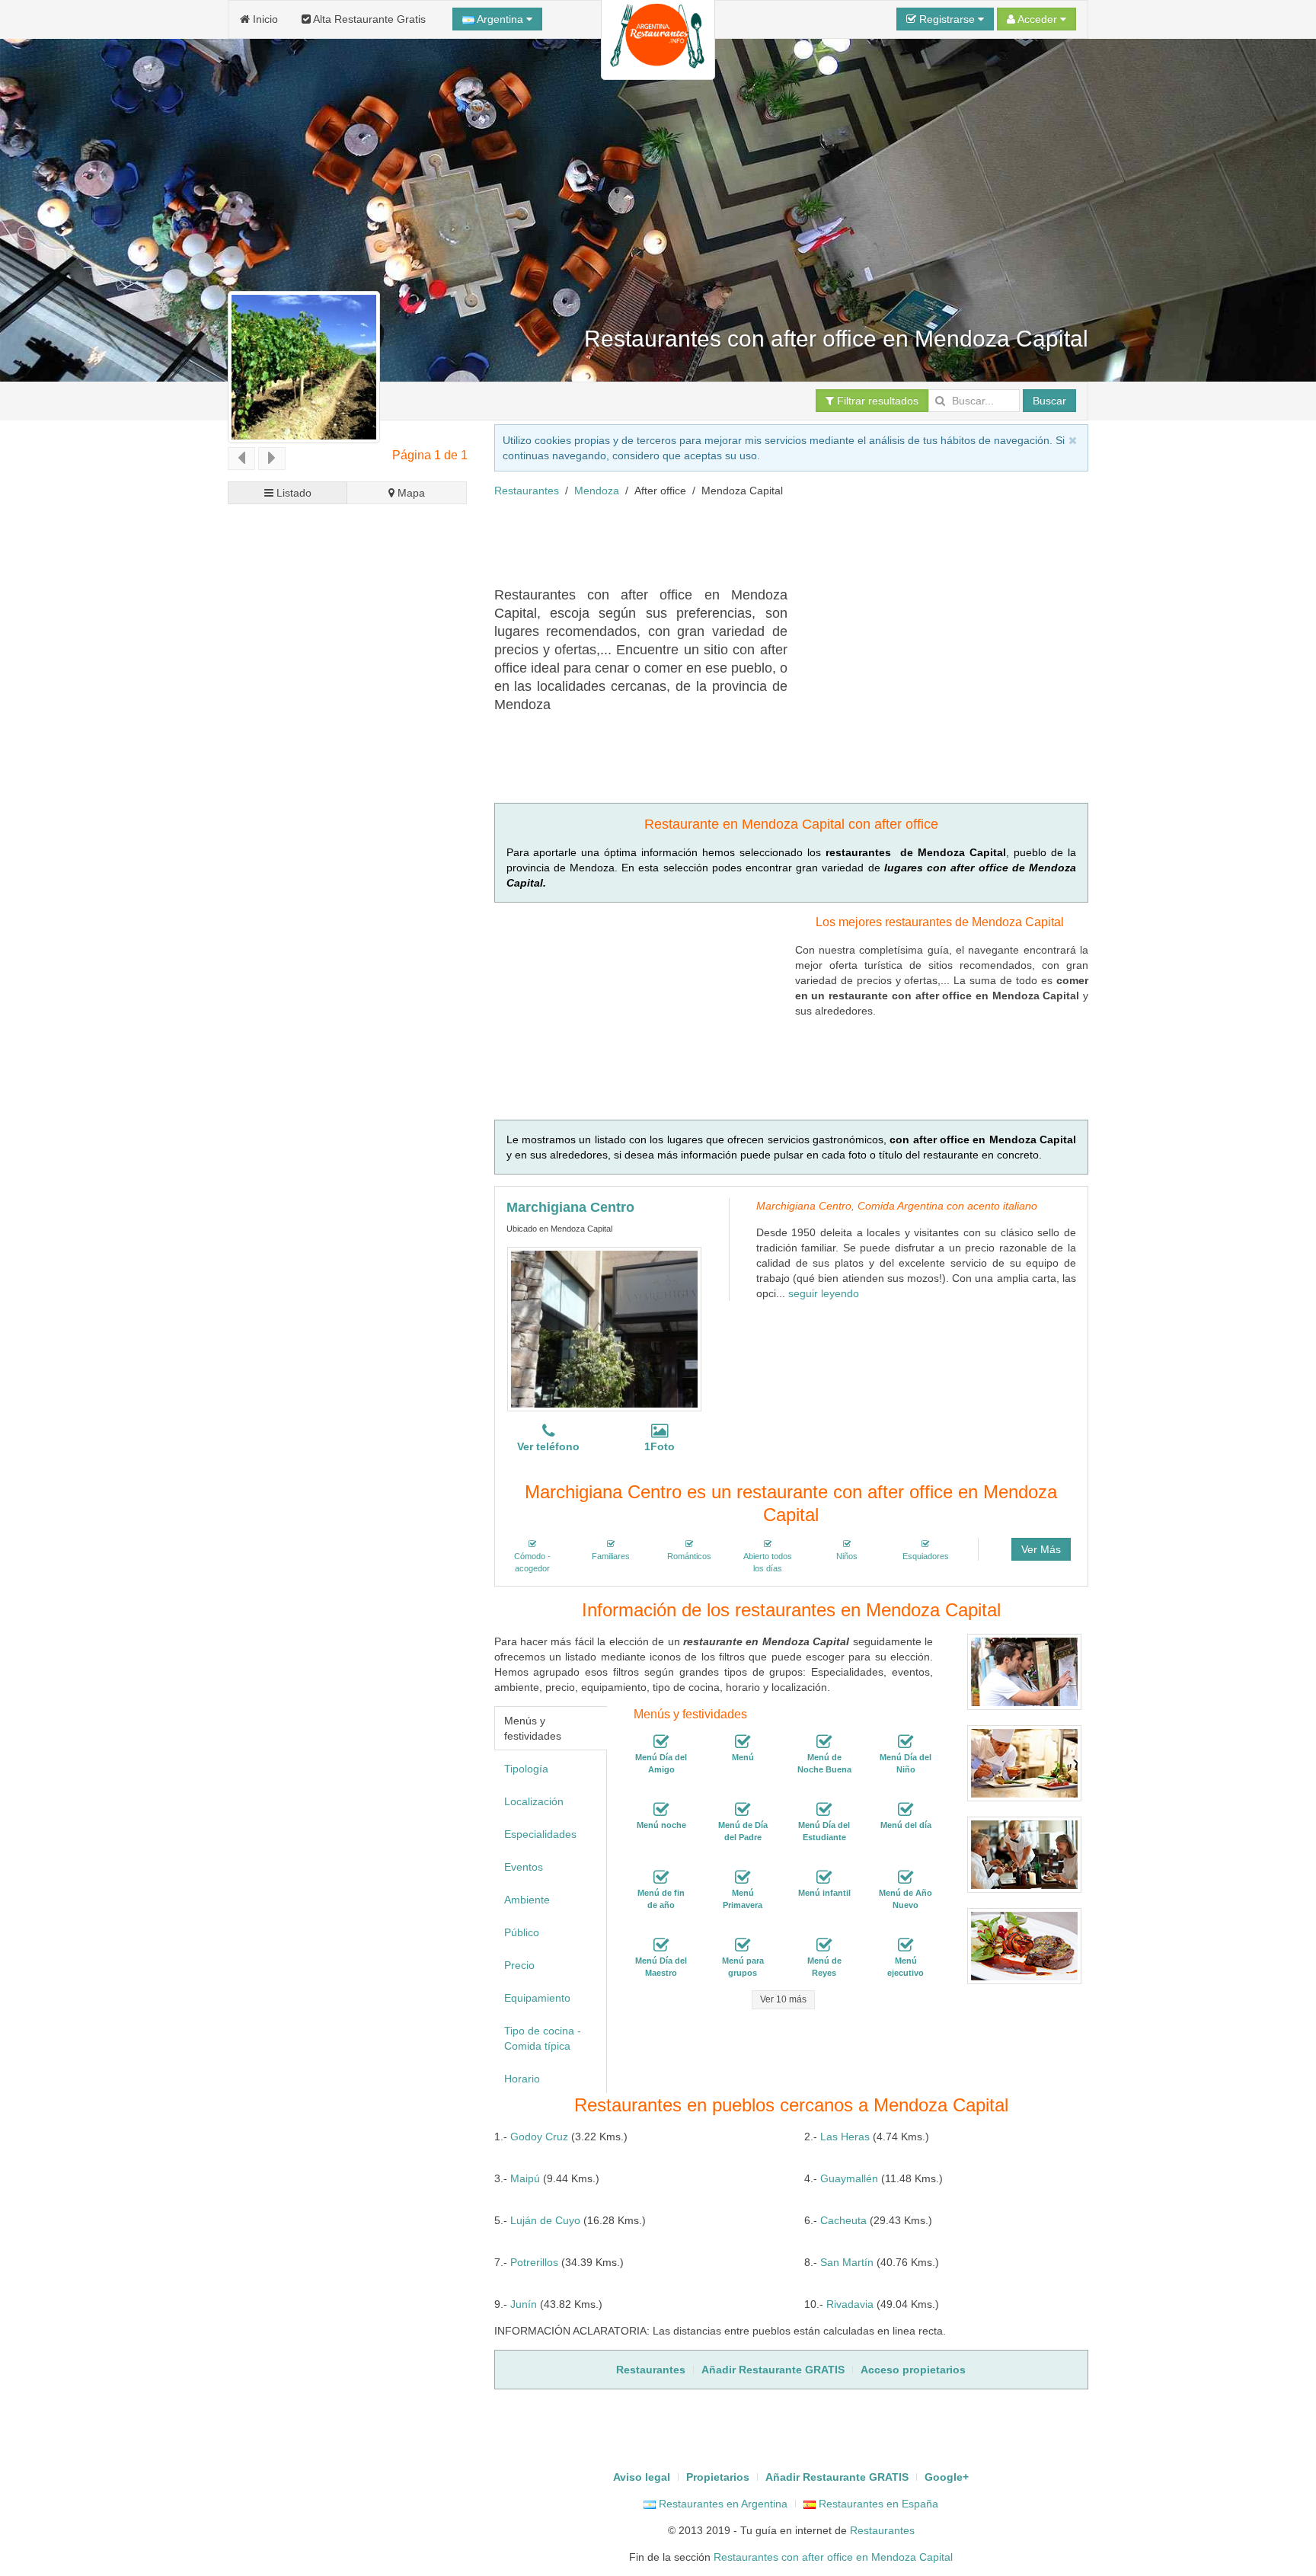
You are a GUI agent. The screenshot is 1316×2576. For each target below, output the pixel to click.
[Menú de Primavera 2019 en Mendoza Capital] (743, 1878)
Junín (524, 2304)
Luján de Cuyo (545, 2220)
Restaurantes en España (877, 2504)
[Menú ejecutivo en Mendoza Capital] (906, 1945)
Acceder (1038, 19)
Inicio (264, 19)
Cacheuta (843, 2220)
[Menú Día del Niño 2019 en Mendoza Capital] (906, 1742)
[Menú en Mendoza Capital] (743, 1742)
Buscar (1049, 401)
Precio (519, 1965)
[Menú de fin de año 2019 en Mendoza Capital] (661, 1878)
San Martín (847, 2262)
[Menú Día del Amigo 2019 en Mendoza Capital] (661, 1742)
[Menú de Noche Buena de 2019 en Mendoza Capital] (824, 1742)
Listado (292, 493)
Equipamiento (537, 1998)
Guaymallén (849, 2178)
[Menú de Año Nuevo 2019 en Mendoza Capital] (906, 1878)
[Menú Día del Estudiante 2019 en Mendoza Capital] (824, 1810)
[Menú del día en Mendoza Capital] (906, 1810)
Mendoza (597, 491)
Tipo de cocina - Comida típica (543, 2038)
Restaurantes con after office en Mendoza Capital (833, 2557)
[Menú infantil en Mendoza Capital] (824, 1878)
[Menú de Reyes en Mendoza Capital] (824, 1945)
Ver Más (1041, 1549)
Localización (534, 1801)
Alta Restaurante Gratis (368, 19)
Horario (522, 2079)
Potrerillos (534, 2262)
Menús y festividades (533, 1728)
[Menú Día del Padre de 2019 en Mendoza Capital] (743, 1810)
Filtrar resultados (876, 401)
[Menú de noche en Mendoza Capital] (661, 1810)
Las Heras (845, 2137)
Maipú (525, 2178)
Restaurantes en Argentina (722, 2504)
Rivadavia (850, 2304)
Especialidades (540, 1834)
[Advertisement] (771, 548)
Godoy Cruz (539, 2137)
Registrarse (947, 19)
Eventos (524, 1867)
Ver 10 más (783, 1999)
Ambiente (527, 1900)
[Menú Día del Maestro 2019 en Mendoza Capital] (661, 1945)
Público (522, 1932)
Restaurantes (527, 491)
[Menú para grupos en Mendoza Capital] (743, 1945)
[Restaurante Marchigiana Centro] (604, 1329)
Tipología (526, 1769)
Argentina (500, 19)
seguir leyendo (824, 1293)
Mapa (410, 493)
